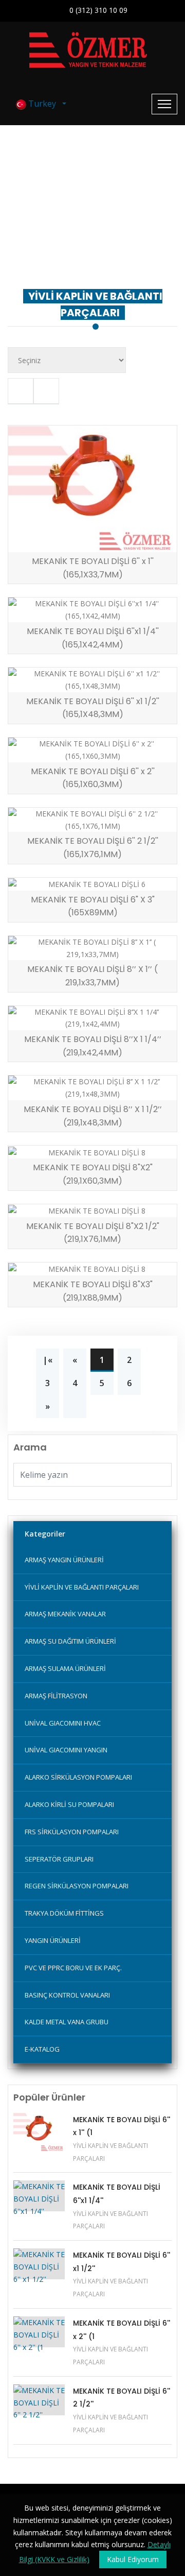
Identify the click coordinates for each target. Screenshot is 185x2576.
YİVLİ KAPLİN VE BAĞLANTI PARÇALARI (93, 235)
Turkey (43, 104)
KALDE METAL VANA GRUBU (67, 2022)
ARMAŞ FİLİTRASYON (56, 1696)
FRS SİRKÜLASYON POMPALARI (72, 1832)
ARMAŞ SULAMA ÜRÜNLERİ (65, 1668)
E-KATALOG (42, 2049)
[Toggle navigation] (164, 104)
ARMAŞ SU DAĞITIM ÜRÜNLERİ (70, 1641)
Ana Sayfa (61, 223)
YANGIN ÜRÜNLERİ (53, 1940)
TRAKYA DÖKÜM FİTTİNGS (64, 1913)
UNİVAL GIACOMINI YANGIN (66, 1750)
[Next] (75, 1406)
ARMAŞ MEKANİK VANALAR (65, 1614)
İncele (53, 541)
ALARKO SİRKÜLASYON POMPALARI (78, 1777)
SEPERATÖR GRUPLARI (59, 1859)
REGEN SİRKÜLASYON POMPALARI (77, 1886)
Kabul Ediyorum (133, 2559)
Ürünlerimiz (110, 223)
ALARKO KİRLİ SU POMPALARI (69, 1804)
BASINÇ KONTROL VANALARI (67, 1995)
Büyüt (137, 541)
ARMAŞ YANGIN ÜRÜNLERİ (64, 1560)
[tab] (21, 391)
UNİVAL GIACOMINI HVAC (63, 1723)
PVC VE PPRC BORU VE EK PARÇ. (73, 1968)
